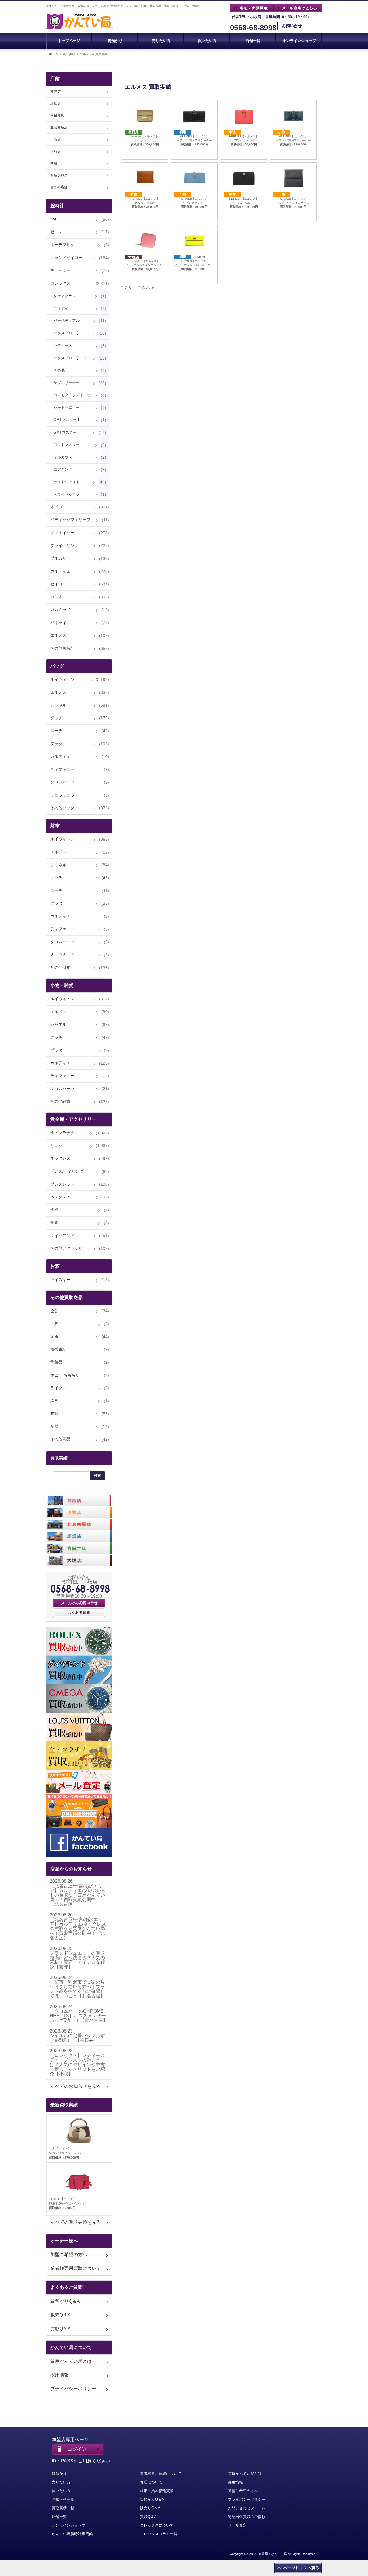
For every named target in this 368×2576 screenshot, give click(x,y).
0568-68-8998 (253, 28)
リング (56, 1146)
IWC (54, 219)
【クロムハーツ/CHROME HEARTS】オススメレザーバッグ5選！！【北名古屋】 (79, 2016)
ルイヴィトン (62, 679)
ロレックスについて (157, 2525)
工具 (54, 1323)
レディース (63, 346)
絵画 (54, 1401)
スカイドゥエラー (68, 494)
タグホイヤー (62, 533)
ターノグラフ (65, 296)
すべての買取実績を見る (76, 2222)
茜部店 (55, 92)
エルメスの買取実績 (94, 54)
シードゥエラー (67, 407)
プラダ (56, 744)
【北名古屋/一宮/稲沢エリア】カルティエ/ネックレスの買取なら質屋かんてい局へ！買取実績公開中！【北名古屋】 (78, 1929)
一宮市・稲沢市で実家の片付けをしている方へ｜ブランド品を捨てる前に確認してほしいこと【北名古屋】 (77, 1989)
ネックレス (60, 1158)
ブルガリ (58, 558)
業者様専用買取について (76, 2268)
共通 (54, 163)
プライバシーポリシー (73, 2389)
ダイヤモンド (62, 1236)
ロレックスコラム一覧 (159, 2534)
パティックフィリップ (70, 520)
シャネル (58, 705)
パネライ (58, 623)
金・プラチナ (62, 1133)
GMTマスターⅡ (67, 432)
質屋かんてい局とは (71, 2361)
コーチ (56, 731)
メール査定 (237, 2525)
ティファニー (62, 769)
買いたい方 (207, 41)
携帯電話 (58, 1349)
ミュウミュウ (62, 795)
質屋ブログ (59, 175)
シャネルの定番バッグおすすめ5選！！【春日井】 (77, 2038)
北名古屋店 (59, 127)
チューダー (60, 270)
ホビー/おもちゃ (65, 1375)
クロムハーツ (62, 782)
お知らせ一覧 (63, 2499)
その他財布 (60, 967)
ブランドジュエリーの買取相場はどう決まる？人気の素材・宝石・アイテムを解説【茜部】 (77, 1960)
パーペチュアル (67, 321)
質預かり (115, 41)
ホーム (54, 54)
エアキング (63, 469)
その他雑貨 (60, 1101)
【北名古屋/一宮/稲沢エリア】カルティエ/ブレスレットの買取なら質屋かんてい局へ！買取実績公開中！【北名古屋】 (78, 1895)
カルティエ (60, 571)
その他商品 (60, 1439)
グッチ (56, 718)
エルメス (58, 635)
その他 (59, 370)
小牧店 (55, 139)
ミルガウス (63, 457)
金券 (54, 1311)
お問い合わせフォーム (247, 2508)
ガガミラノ (60, 610)
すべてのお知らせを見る (76, 2086)
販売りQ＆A (150, 2508)
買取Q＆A (61, 2329)
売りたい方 (161, 41)
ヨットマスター (67, 445)
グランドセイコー (66, 258)
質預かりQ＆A (65, 2301)
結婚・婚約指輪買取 (157, 2491)
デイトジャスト (67, 482)
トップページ (69, 41)
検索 (97, 1476)
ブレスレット (62, 1184)
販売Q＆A (61, 2315)
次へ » (148, 288)
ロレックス (60, 283)
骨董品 (56, 1362)
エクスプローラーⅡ (70, 358)
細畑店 (55, 103)
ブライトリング (64, 545)
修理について (151, 2482)
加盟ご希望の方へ (69, 2255)
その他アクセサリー (68, 1248)
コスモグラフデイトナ (72, 395)
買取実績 (69, 54)
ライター (58, 1388)
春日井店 (57, 116)
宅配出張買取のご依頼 (247, 2517)
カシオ (56, 597)
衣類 (54, 1413)
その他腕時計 (62, 648)
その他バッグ (62, 808)
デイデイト (63, 308)
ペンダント (60, 1197)
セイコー (58, 584)
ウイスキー (60, 1280)
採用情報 (60, 2375)
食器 (54, 1426)
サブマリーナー (67, 383)
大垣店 (55, 151)
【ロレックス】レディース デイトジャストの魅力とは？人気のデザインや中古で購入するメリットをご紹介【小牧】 (77, 2065)
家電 (54, 1336)
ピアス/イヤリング (67, 1171)
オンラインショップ (299, 41)
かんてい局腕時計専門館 (72, 2534)
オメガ (56, 507)
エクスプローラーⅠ (70, 333)
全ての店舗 (59, 187)
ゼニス (56, 232)
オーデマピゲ (62, 245)
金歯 (54, 1223)
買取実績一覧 (63, 2508)
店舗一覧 (253, 41)
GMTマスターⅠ (67, 420)
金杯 (54, 1210)
